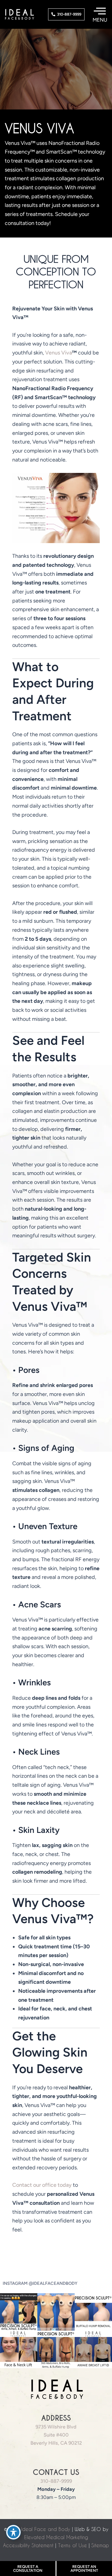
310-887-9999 (56, 2481)
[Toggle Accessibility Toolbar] (13, 2532)
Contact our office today (42, 2185)
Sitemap (100, 2545)
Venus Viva (59, 353)
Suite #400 (56, 2435)
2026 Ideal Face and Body (39, 2529)
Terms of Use (72, 2545)
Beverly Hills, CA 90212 (56, 2443)
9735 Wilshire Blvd (56, 2427)
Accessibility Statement (28, 2545)
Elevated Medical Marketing (56, 2537)
